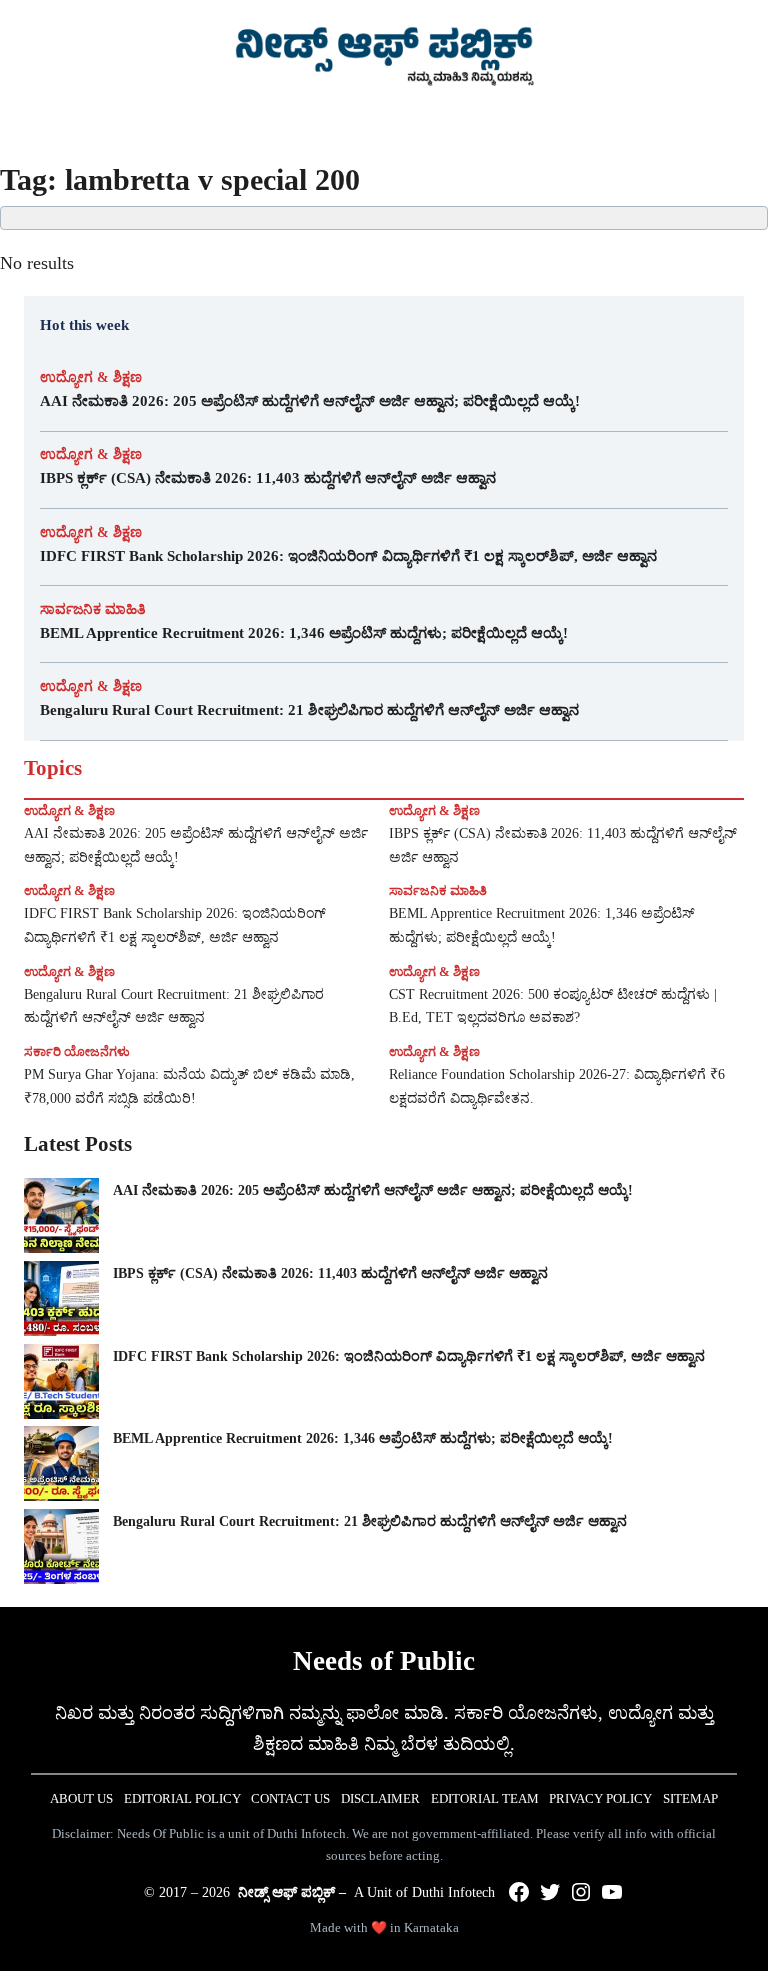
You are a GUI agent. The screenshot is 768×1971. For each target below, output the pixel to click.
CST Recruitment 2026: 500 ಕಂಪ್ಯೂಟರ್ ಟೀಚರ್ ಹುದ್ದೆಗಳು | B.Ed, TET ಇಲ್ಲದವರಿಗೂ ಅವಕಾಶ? (553, 1006)
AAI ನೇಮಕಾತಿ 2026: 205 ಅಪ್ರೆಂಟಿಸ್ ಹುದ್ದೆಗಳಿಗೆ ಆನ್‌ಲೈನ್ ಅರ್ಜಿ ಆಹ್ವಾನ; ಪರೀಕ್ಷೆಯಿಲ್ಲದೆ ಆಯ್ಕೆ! (310, 401)
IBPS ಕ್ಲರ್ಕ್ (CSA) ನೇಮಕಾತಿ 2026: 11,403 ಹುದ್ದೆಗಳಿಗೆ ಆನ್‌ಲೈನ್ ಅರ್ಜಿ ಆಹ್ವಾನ (268, 478)
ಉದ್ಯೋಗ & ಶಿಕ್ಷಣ (91, 377)
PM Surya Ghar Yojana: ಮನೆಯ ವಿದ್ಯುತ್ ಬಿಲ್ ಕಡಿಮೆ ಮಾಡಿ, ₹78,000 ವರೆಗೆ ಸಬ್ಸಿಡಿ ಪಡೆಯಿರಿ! (189, 1086)
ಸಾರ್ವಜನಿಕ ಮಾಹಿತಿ (93, 609)
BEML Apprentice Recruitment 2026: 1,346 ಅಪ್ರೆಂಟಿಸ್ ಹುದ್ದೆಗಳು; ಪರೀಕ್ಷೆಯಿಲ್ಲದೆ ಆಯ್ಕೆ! (306, 633)
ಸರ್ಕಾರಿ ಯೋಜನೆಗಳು (77, 1051)
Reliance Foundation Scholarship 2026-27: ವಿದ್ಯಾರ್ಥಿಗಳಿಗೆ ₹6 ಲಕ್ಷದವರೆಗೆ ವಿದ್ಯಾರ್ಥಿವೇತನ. (557, 1086)
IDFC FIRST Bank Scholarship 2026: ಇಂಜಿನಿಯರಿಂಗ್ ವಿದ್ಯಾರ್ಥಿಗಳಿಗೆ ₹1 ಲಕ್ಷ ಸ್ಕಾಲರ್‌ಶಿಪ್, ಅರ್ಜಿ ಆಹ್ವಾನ (348, 556)
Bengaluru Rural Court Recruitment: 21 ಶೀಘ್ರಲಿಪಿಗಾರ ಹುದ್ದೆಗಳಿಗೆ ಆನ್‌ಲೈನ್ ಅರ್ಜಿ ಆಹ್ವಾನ (309, 710)
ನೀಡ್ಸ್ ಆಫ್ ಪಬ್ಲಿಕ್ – (292, 1892)
